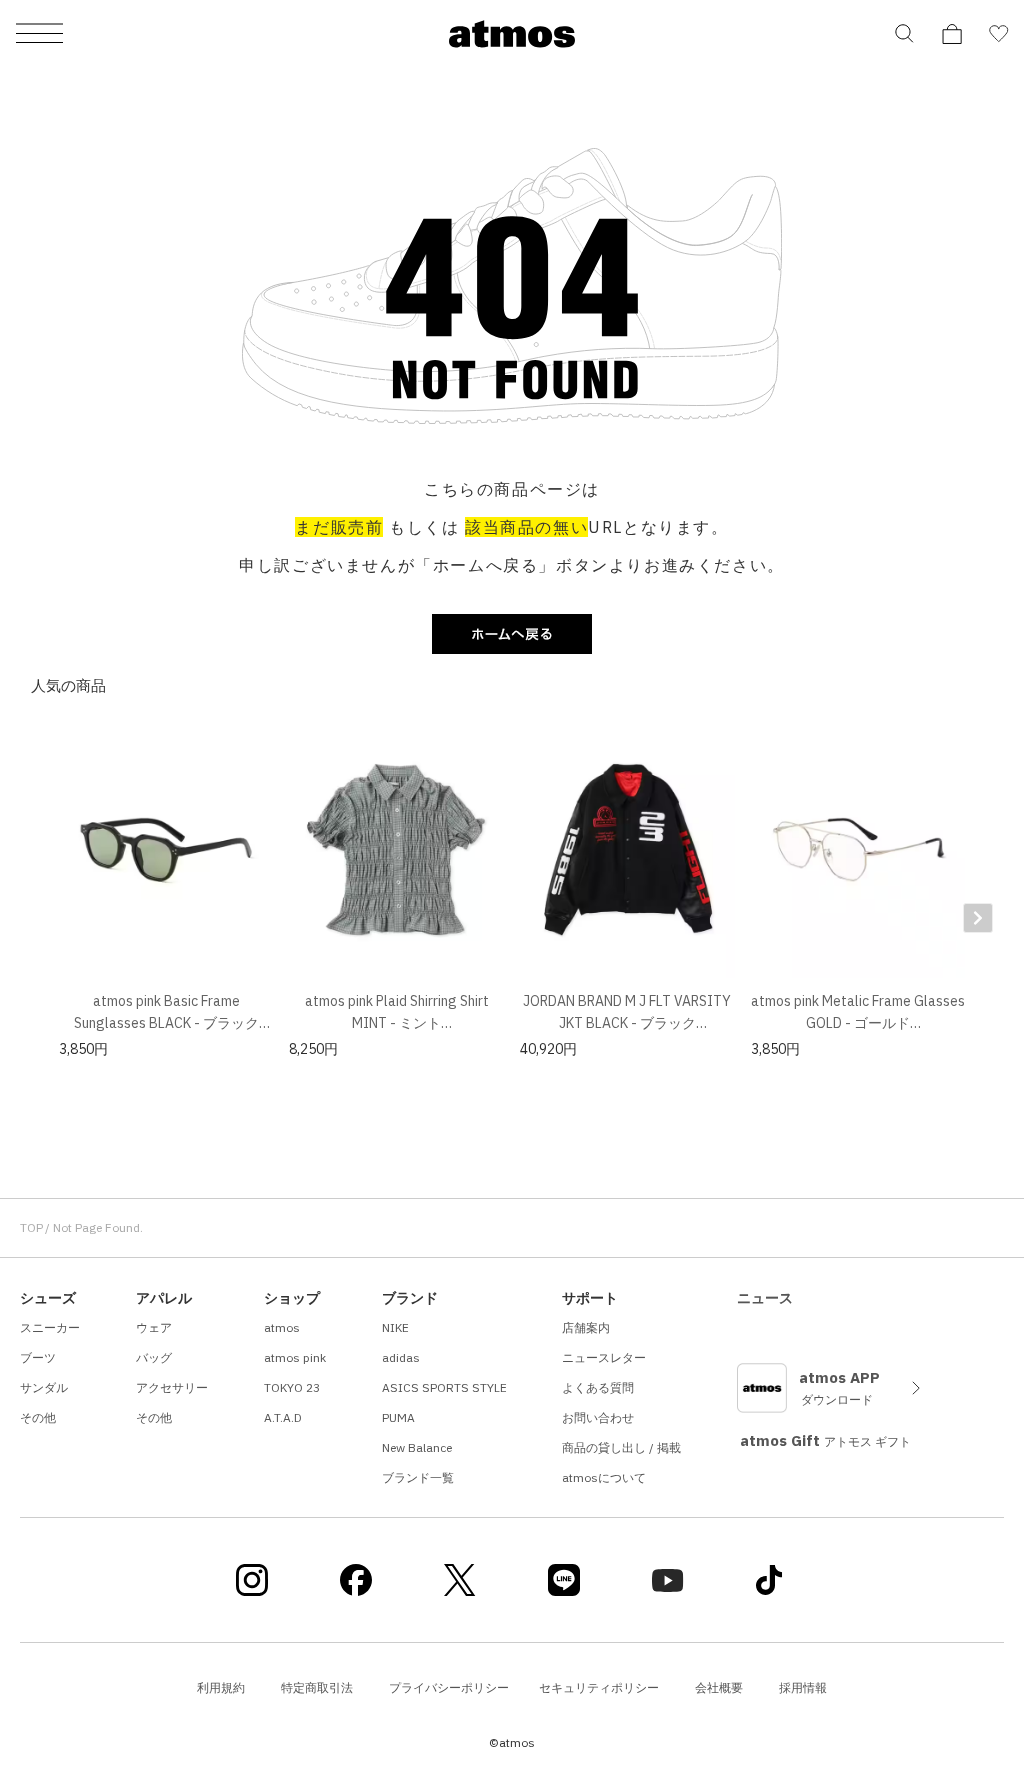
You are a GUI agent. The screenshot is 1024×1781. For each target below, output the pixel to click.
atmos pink (295, 1357)
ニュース (765, 1298)
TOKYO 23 (292, 1387)
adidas (401, 1357)
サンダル (44, 1387)
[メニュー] (39, 34)
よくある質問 (598, 1387)
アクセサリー (172, 1387)
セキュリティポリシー (599, 1687)
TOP (31, 1227)
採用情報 (803, 1687)
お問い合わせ (598, 1417)
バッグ (154, 1357)
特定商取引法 (317, 1687)
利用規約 (221, 1687)
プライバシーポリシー (449, 1687)
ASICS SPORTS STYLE (444, 1387)
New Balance (417, 1447)
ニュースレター (604, 1357)
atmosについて (604, 1477)
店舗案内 (586, 1327)
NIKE (395, 1327)
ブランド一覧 (418, 1477)
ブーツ (38, 1357)
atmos (282, 1327)
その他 (38, 1417)
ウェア (154, 1327)
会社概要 (719, 1687)
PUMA (398, 1417)
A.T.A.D (283, 1417)
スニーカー (50, 1327)
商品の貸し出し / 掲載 (621, 1447)
